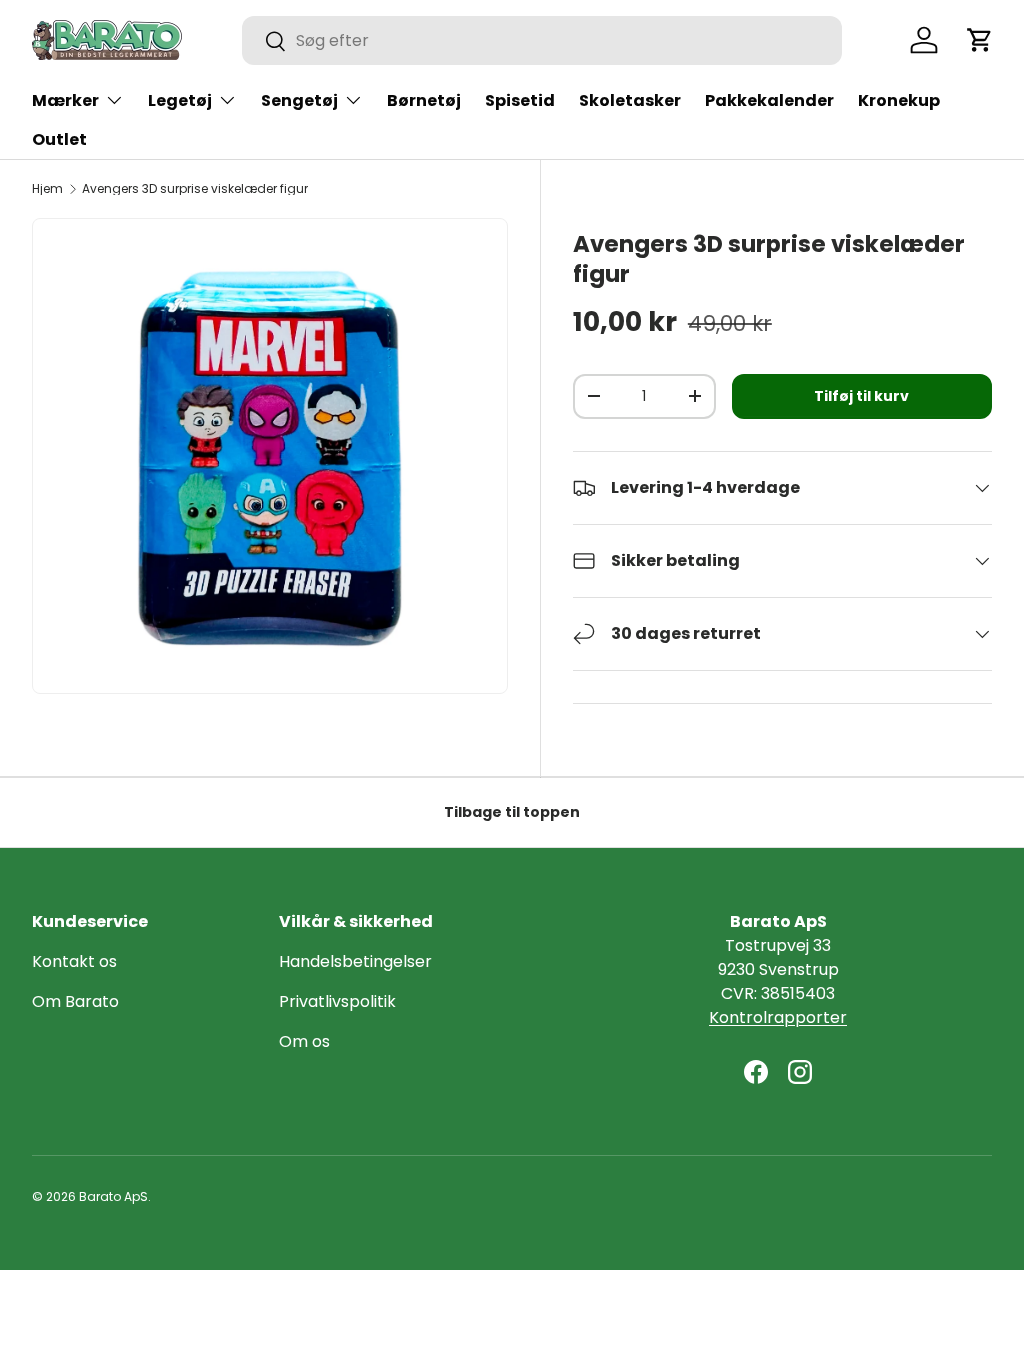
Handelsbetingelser (355, 961)
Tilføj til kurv (861, 396)
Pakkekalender (769, 100)
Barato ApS (113, 1196)
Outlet (59, 139)
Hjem (47, 189)
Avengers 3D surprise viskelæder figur (195, 189)
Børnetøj (424, 100)
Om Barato (75, 1001)
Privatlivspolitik (337, 1001)
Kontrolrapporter (778, 1017)
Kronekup (899, 100)
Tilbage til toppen (512, 812)
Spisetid (520, 100)
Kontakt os (74, 961)
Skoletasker (630, 100)
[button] (980, 40)
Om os (304, 1041)
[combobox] (542, 40)
